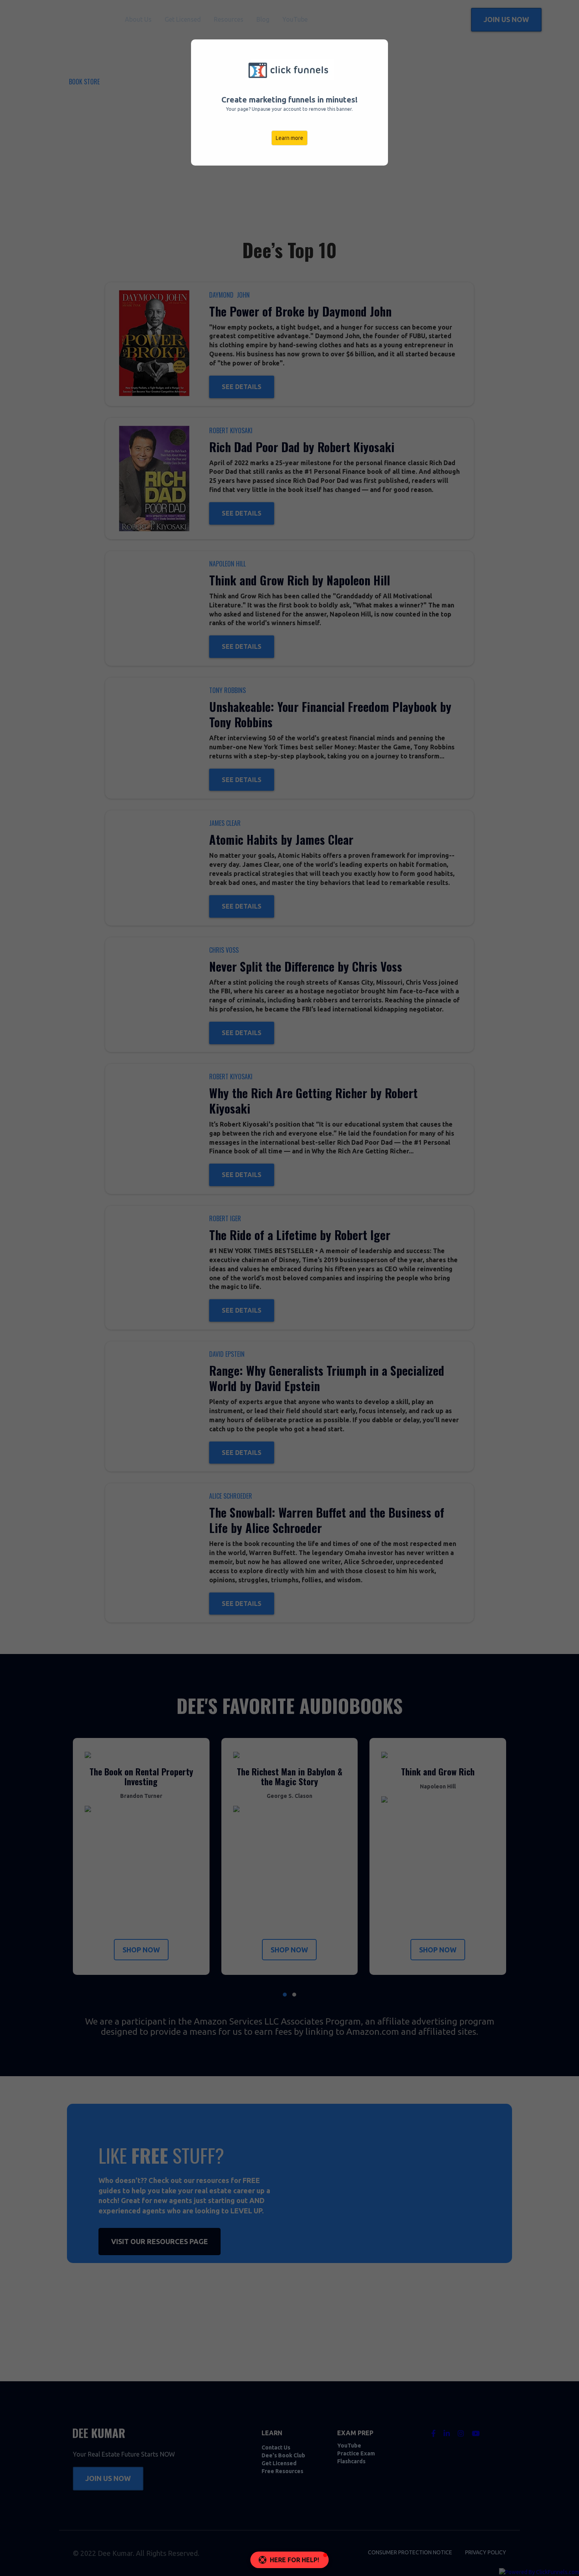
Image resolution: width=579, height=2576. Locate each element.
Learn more (289, 138)
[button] (290, 2560)
